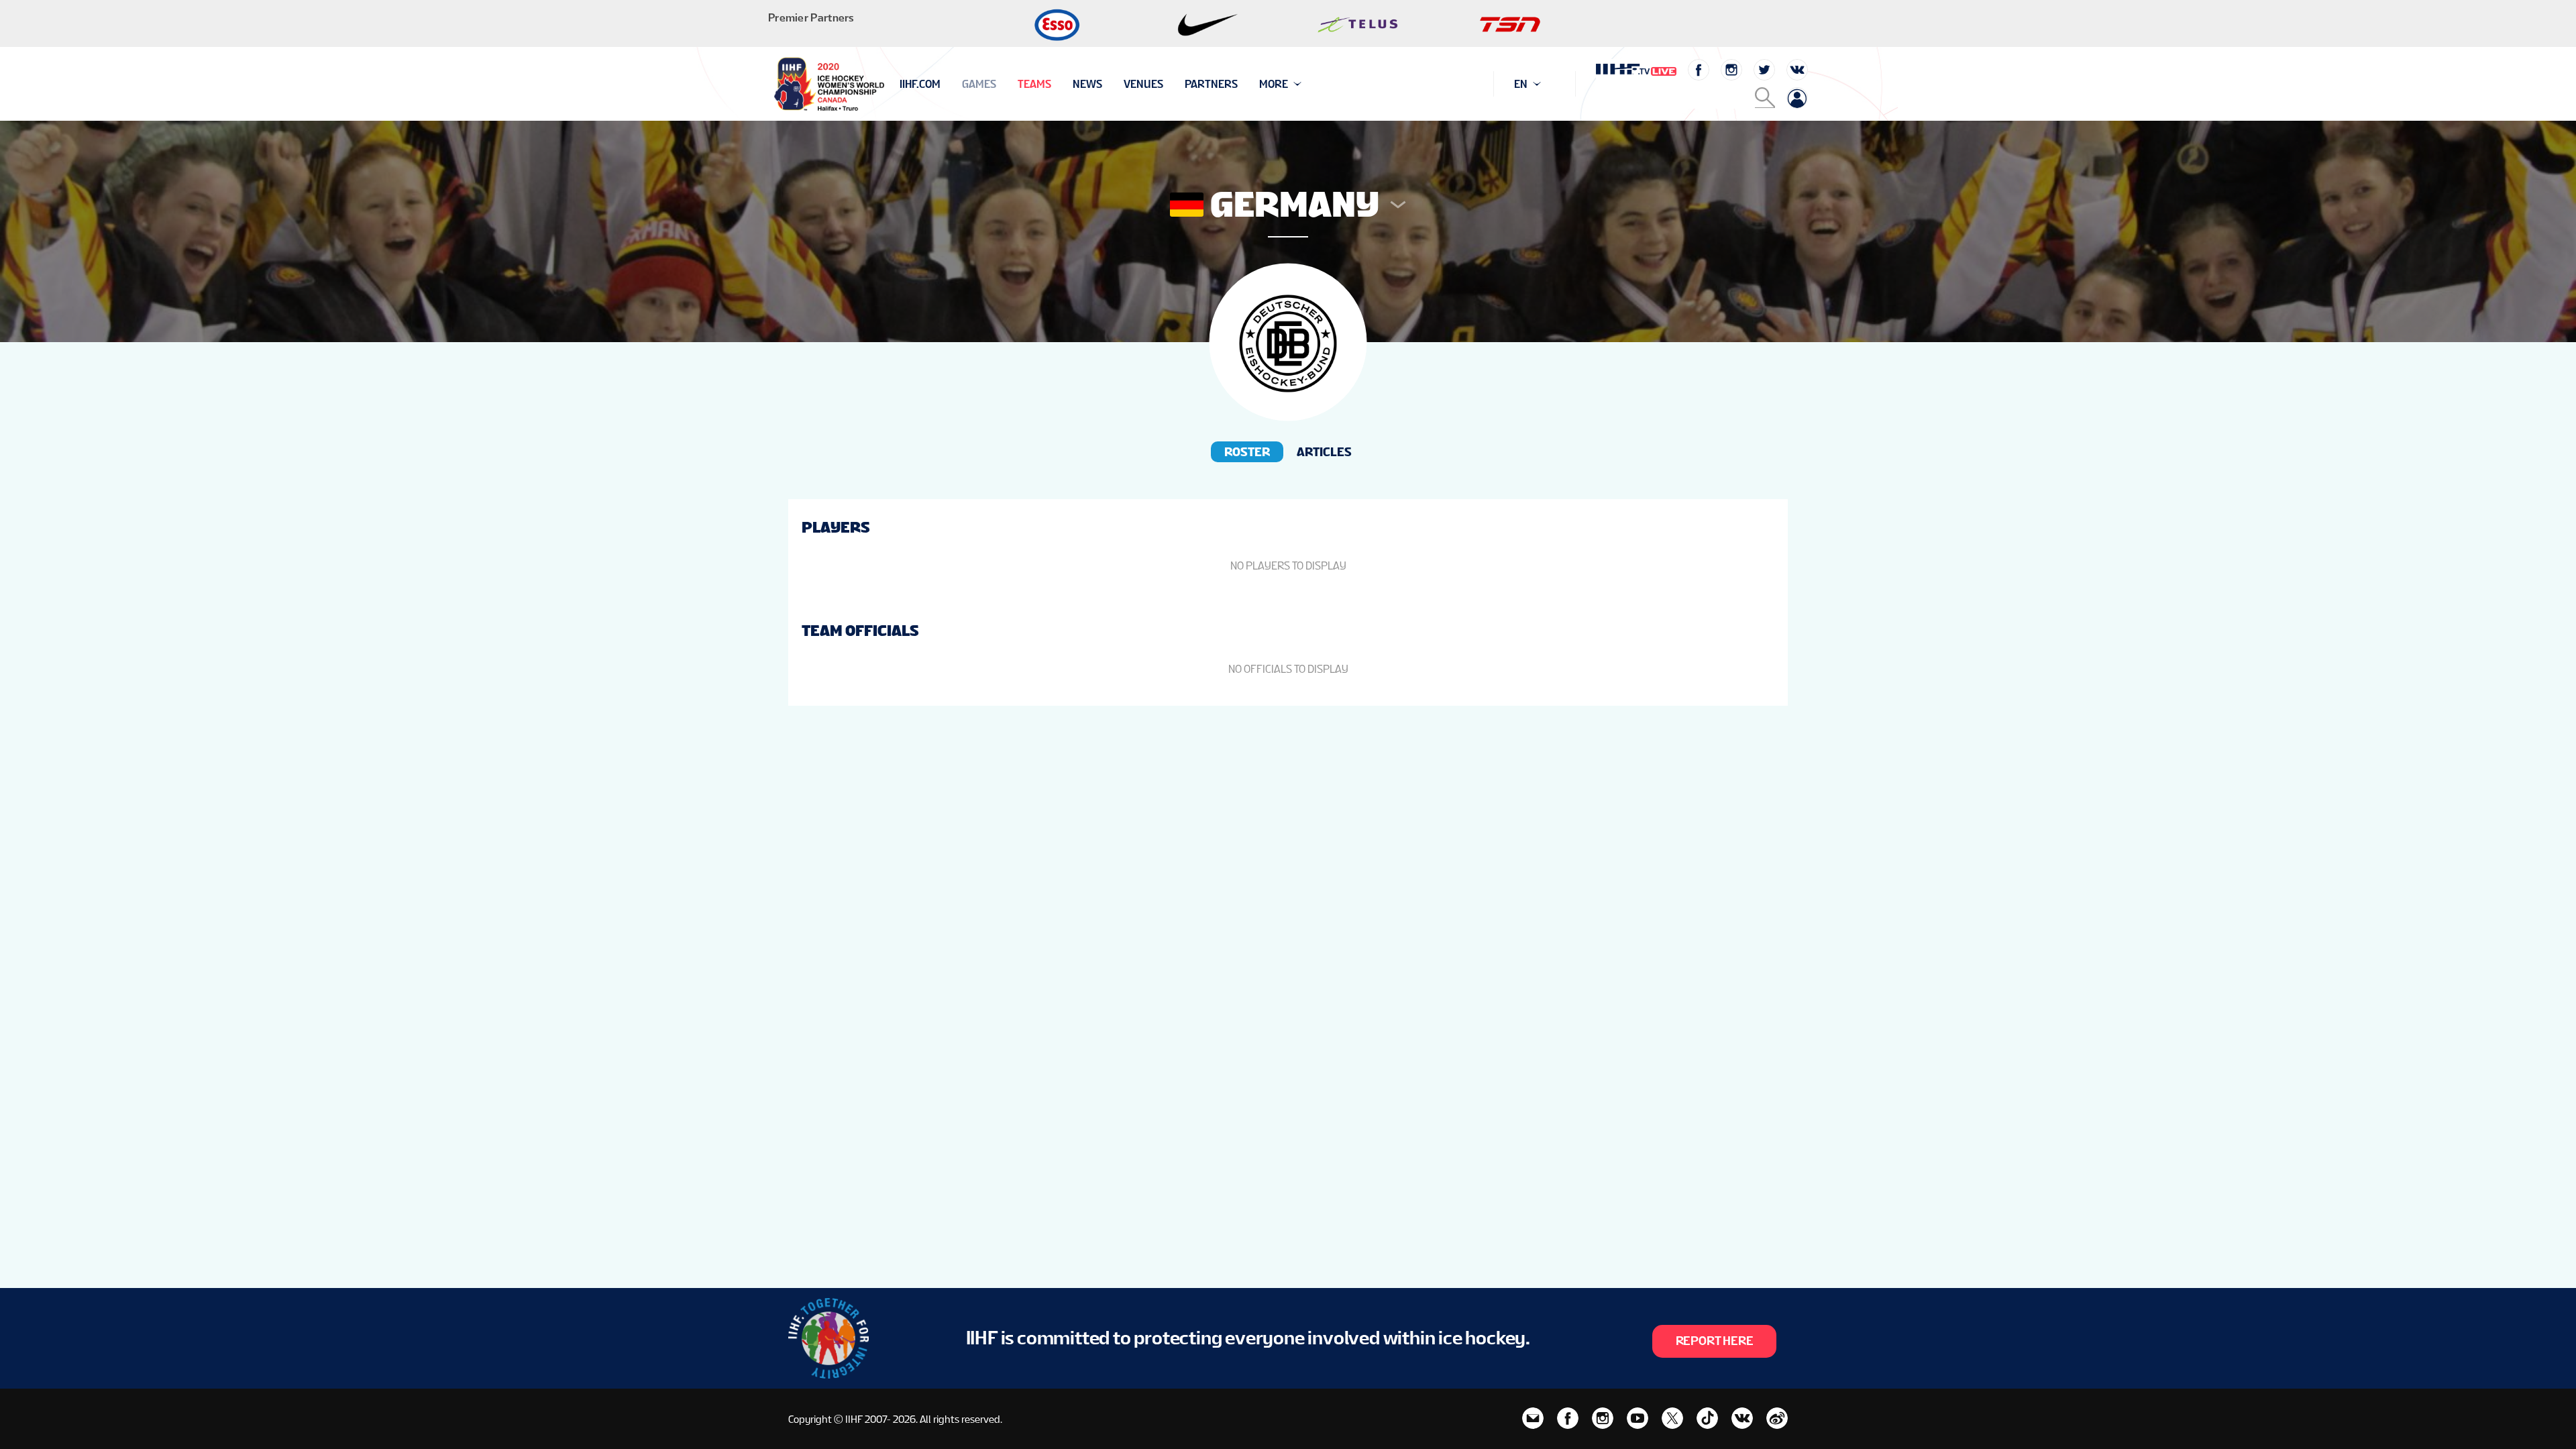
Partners (1211, 84)
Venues (1143, 84)
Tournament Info (947, 84)
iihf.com (920, 84)
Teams (1034, 84)
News (1087, 84)
